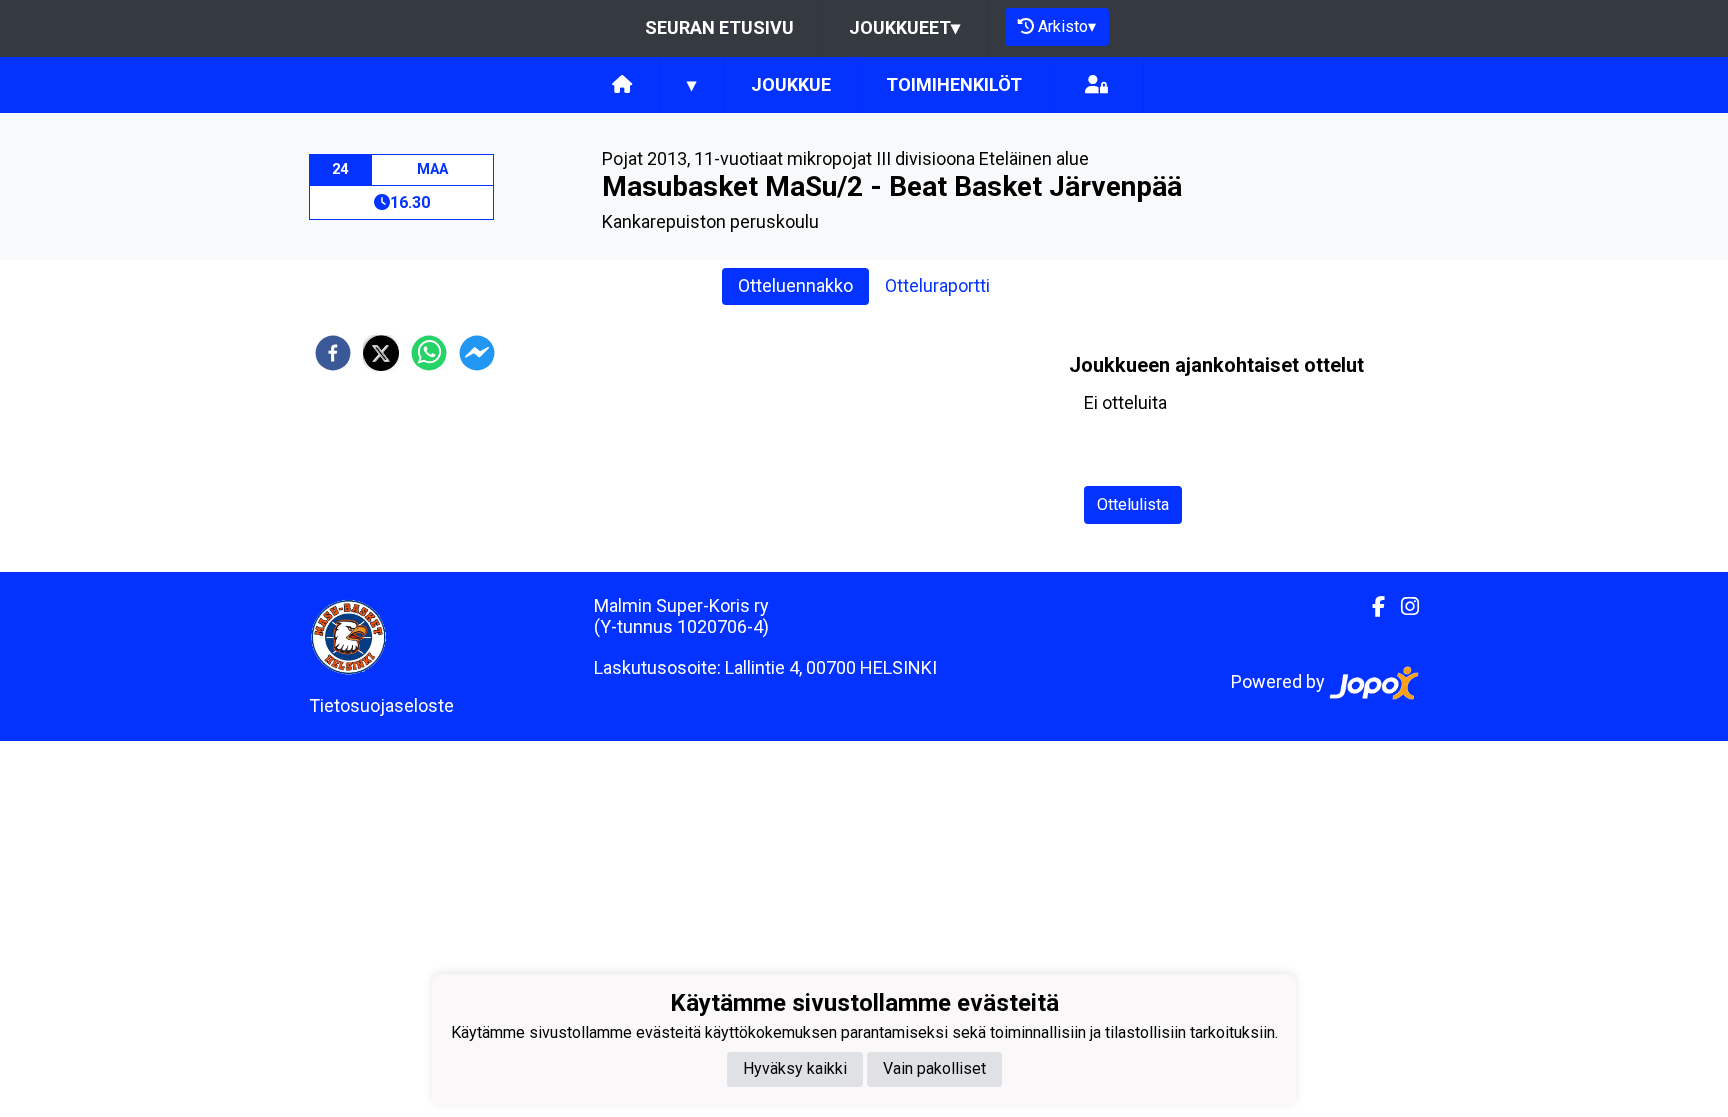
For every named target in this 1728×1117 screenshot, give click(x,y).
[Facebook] (1370, 607)
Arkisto (1067, 26)
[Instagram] (1402, 607)
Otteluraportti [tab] (937, 285)
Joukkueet (904, 27)
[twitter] (381, 353)
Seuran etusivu (719, 27)
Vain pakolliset (934, 1068)
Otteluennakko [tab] (795, 285)
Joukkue (791, 84)
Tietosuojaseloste (381, 705)
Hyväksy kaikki (795, 1068)
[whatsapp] (429, 353)
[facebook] (333, 353)
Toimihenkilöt (954, 84)
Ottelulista (1133, 504)
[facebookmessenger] (477, 353)
